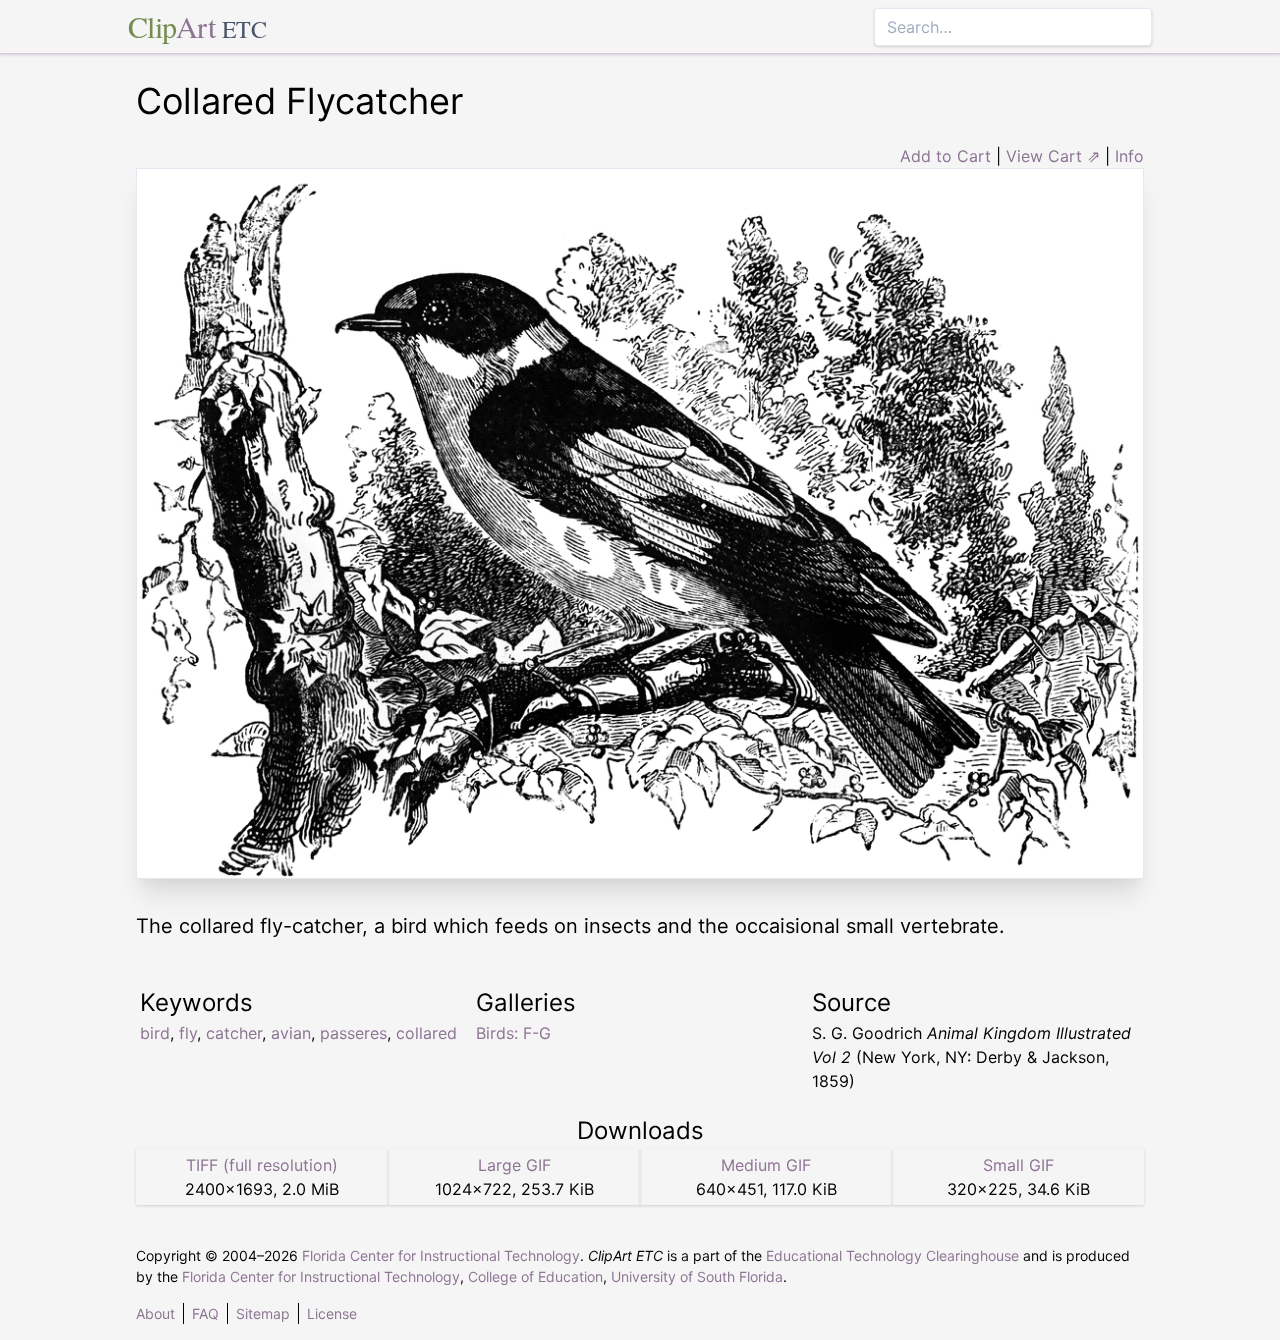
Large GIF (514, 1165)
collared (426, 1033)
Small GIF (1018, 1165)
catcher (234, 1033)
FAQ (205, 1313)
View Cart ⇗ (1053, 156)
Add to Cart (945, 156)
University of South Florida (697, 1276)
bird (155, 1033)
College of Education (535, 1276)
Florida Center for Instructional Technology (441, 1255)
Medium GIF (766, 1165)
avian (291, 1033)
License (332, 1313)
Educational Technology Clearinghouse (892, 1255)
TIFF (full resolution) (262, 1165)
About (155, 1313)
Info (1129, 156)
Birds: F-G (513, 1033)
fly (188, 1033)
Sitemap (263, 1313)
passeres (353, 1033)
